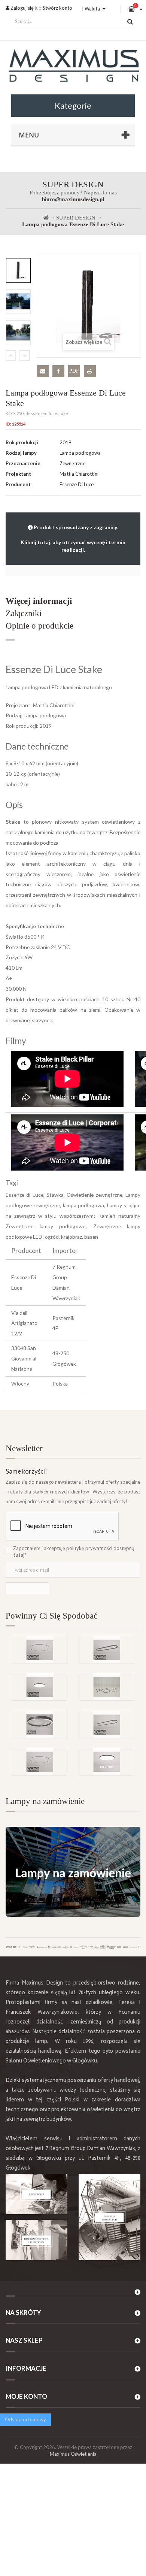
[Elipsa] (107, 1725)
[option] (18, 270)
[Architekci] (36, 2194)
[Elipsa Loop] (107, 1650)
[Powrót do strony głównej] (46, 218)
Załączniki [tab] (24, 613)
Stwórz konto (57, 8)
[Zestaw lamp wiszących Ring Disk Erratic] (107, 1687)
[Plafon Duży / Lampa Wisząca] (107, 1762)
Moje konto (26, 2396)
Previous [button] (11, 355)
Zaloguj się (22, 8)
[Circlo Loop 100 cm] (39, 1725)
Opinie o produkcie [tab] (39, 626)
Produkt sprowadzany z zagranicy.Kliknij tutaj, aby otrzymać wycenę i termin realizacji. (73, 538)
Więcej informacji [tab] (39, 601)
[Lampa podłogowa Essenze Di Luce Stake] (18, 270)
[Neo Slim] (39, 1687)
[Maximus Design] (73, 67)
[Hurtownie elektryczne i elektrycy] (36, 2240)
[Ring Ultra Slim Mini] (39, 1650)
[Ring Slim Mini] (39, 1762)
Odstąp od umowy (25, 2419)
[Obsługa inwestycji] (109, 2217)
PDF (74, 371)
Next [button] (25, 355)
